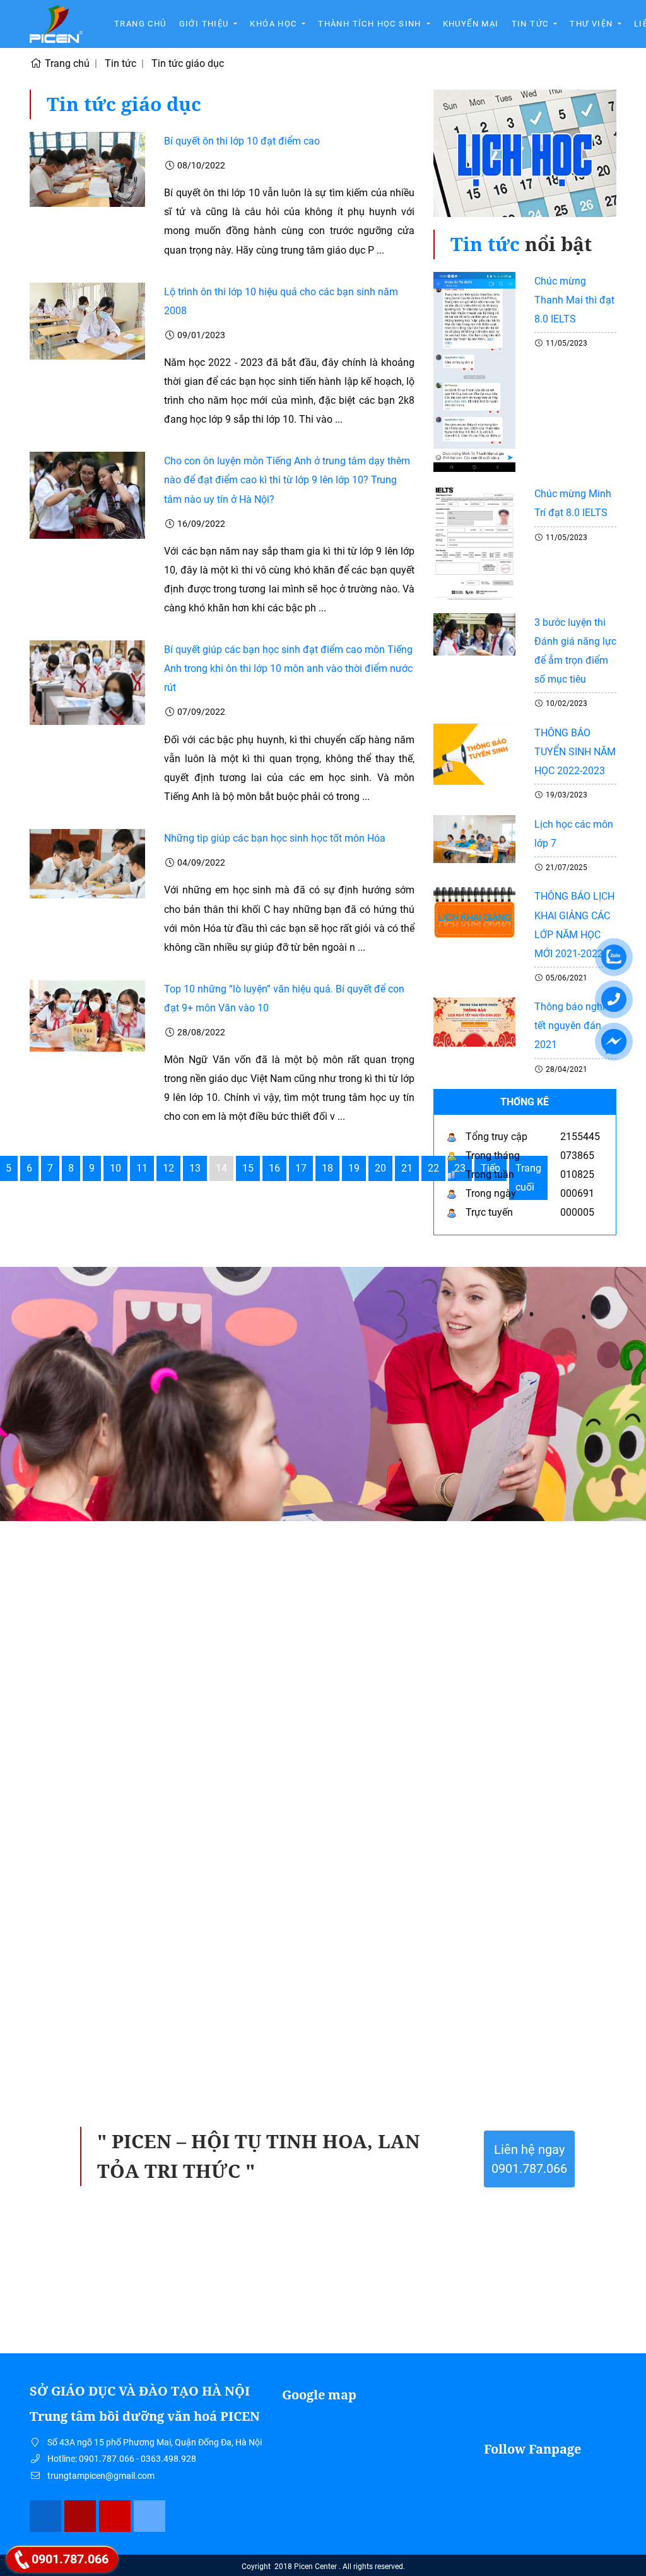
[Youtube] (115, 2516)
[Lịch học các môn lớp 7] (474, 838)
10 (115, 1168)
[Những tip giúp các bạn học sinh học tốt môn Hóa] (87, 863)
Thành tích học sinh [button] (371, 24)
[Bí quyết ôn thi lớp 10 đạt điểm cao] (87, 169)
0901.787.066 (70, 2559)
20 (380, 1168)
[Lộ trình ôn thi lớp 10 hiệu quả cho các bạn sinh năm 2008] (87, 320)
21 (407, 1168)
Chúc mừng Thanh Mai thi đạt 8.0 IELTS (574, 300)
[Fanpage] (46, 2516)
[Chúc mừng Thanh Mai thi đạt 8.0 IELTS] (474, 371)
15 (248, 1168)
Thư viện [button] (593, 24)
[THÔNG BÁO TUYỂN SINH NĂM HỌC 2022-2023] (474, 754)
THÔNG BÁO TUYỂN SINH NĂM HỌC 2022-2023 (575, 752)
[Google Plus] (80, 2516)
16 (274, 1168)
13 (195, 1168)
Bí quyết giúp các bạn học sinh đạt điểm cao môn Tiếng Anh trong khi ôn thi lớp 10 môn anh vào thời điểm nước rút (288, 668)
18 (327, 1168)
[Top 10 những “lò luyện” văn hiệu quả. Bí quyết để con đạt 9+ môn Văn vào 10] (87, 1015)
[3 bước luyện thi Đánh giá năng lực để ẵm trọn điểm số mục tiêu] (474, 634)
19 (354, 1168)
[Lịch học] (525, 159)
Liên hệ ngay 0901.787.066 (529, 2159)
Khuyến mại (471, 24)
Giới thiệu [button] (205, 24)
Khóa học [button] (275, 24)
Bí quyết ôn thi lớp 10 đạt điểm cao (242, 141)
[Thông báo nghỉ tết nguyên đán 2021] (474, 1022)
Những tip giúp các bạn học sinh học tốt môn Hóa (275, 838)
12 (168, 1168)
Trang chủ (140, 24)
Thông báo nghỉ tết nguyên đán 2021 (570, 1026)
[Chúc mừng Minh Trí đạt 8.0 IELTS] (474, 542)
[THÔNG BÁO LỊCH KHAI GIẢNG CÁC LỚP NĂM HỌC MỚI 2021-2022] (474, 913)
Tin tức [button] (531, 24)
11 (142, 1168)
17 (301, 1168)
